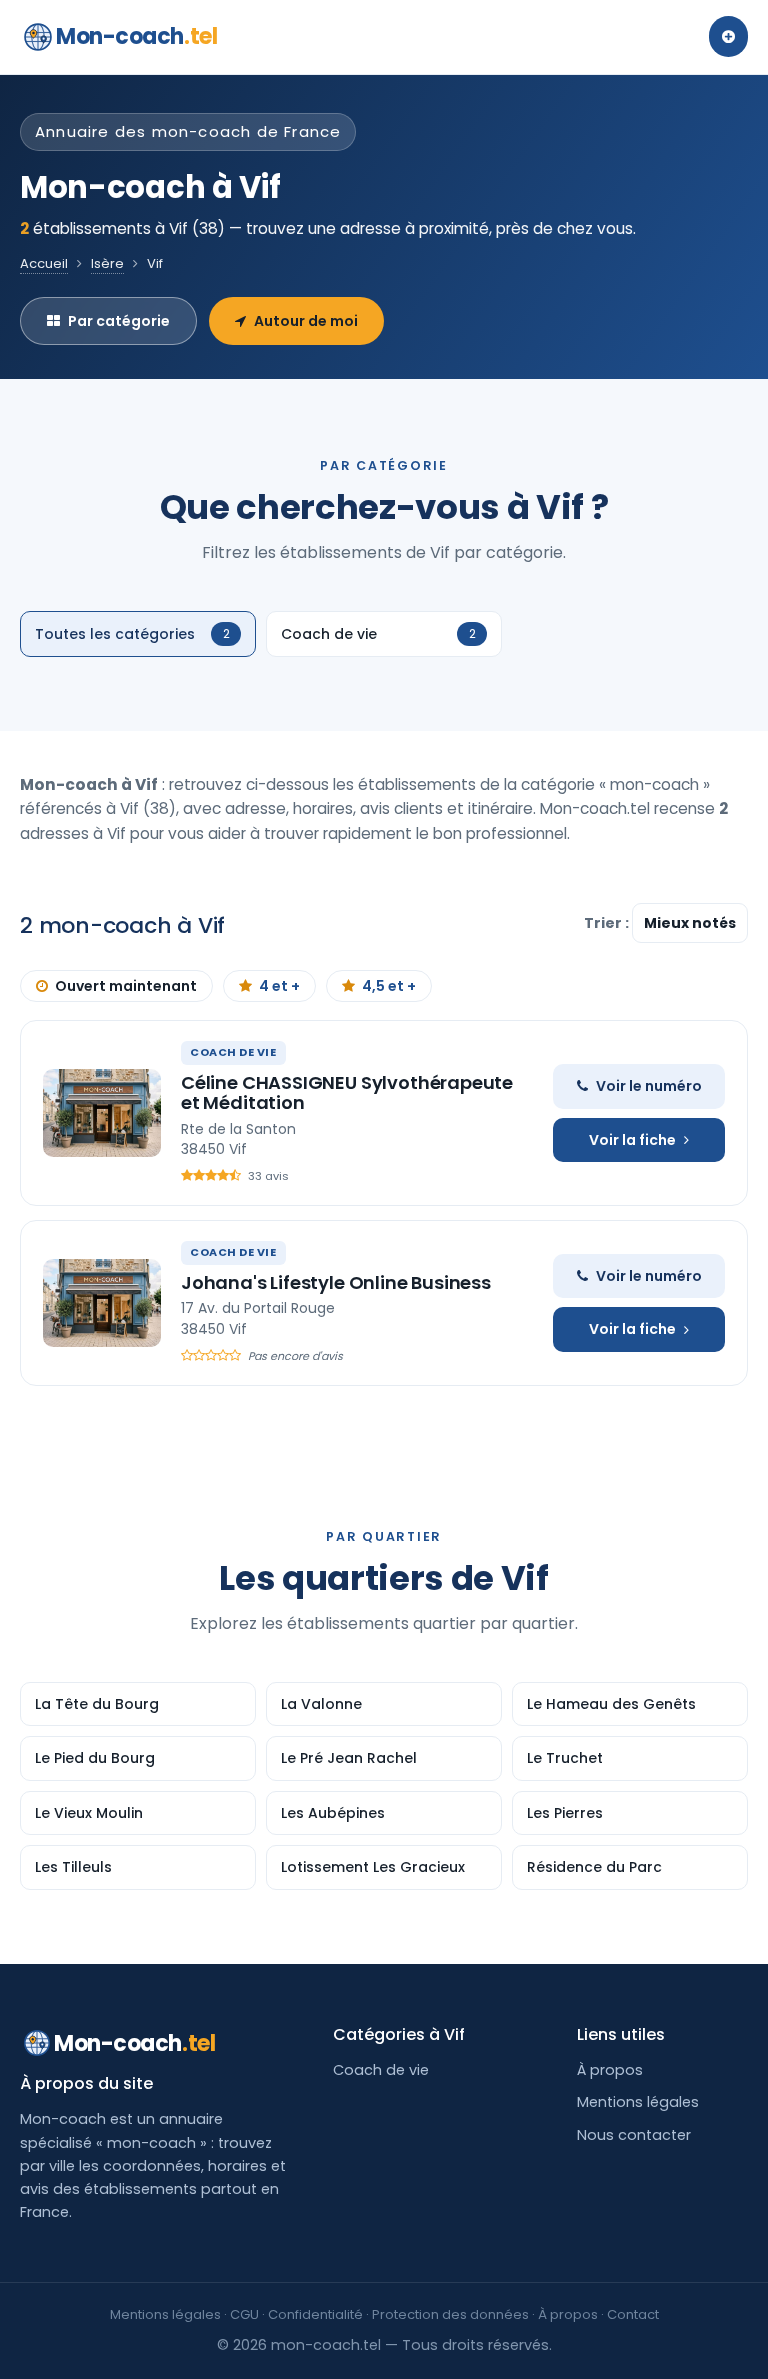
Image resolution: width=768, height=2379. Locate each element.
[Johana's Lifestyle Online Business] (102, 1303)
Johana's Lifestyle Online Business (336, 1282)
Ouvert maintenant (126, 986)
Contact (633, 2314)
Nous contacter (634, 2135)
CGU (244, 2314)
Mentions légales (638, 2102)
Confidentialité (315, 2314)
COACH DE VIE (233, 1052)
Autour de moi (306, 321)
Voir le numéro (649, 1086)
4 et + (279, 986)
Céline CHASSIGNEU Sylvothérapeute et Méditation (347, 1092)
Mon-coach (136, 36)
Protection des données (450, 2314)
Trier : (608, 923)
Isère (107, 263)
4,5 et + (389, 986)
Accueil (44, 263)
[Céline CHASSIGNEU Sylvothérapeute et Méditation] (102, 1113)
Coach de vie (381, 2070)
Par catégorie (119, 321)
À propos (610, 2070)
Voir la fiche (632, 1140)
